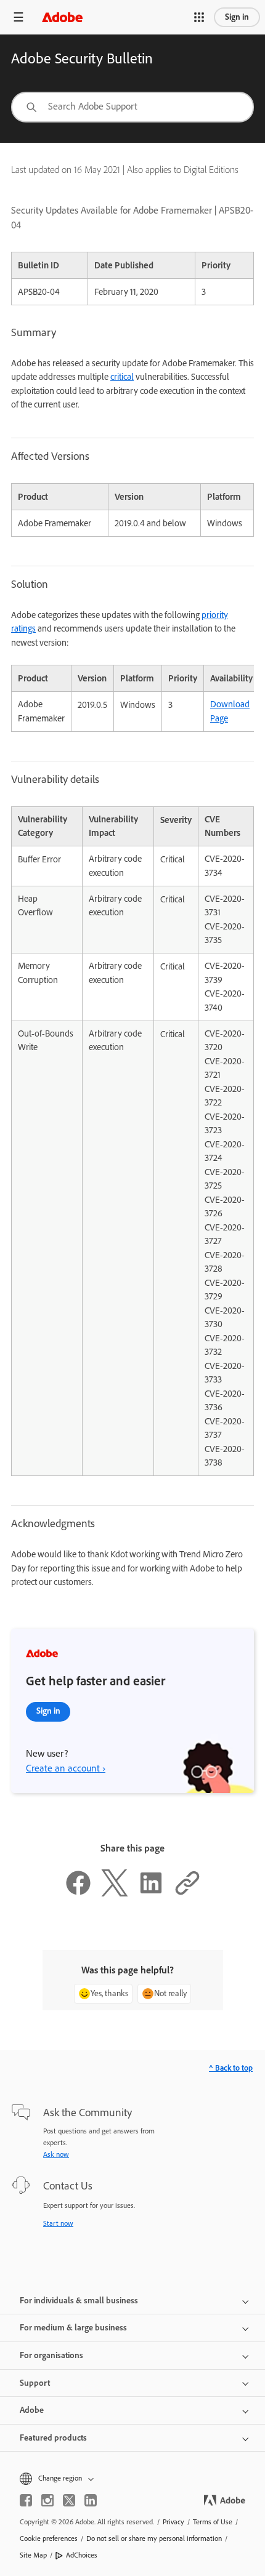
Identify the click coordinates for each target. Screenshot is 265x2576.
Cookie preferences (49, 2538)
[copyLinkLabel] (187, 1893)
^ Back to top (231, 2068)
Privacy (173, 2522)
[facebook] (26, 2500)
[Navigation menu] (18, 17)
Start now (58, 2223)
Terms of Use (213, 2522)
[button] (199, 17)
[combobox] (132, 107)
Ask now (56, 2154)
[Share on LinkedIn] (151, 1893)
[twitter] (69, 2500)
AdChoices (82, 2555)
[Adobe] (62, 17)
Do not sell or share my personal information (154, 2538)
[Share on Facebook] (78, 1893)
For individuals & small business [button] (79, 2301)
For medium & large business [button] (73, 2328)
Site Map (33, 2555)
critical (122, 377)
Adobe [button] (32, 2410)
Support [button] (35, 2383)
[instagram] (47, 2500)
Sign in (237, 17)
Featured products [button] (53, 2438)
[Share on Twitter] (115, 1893)
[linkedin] (91, 2500)
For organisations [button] (51, 2355)
